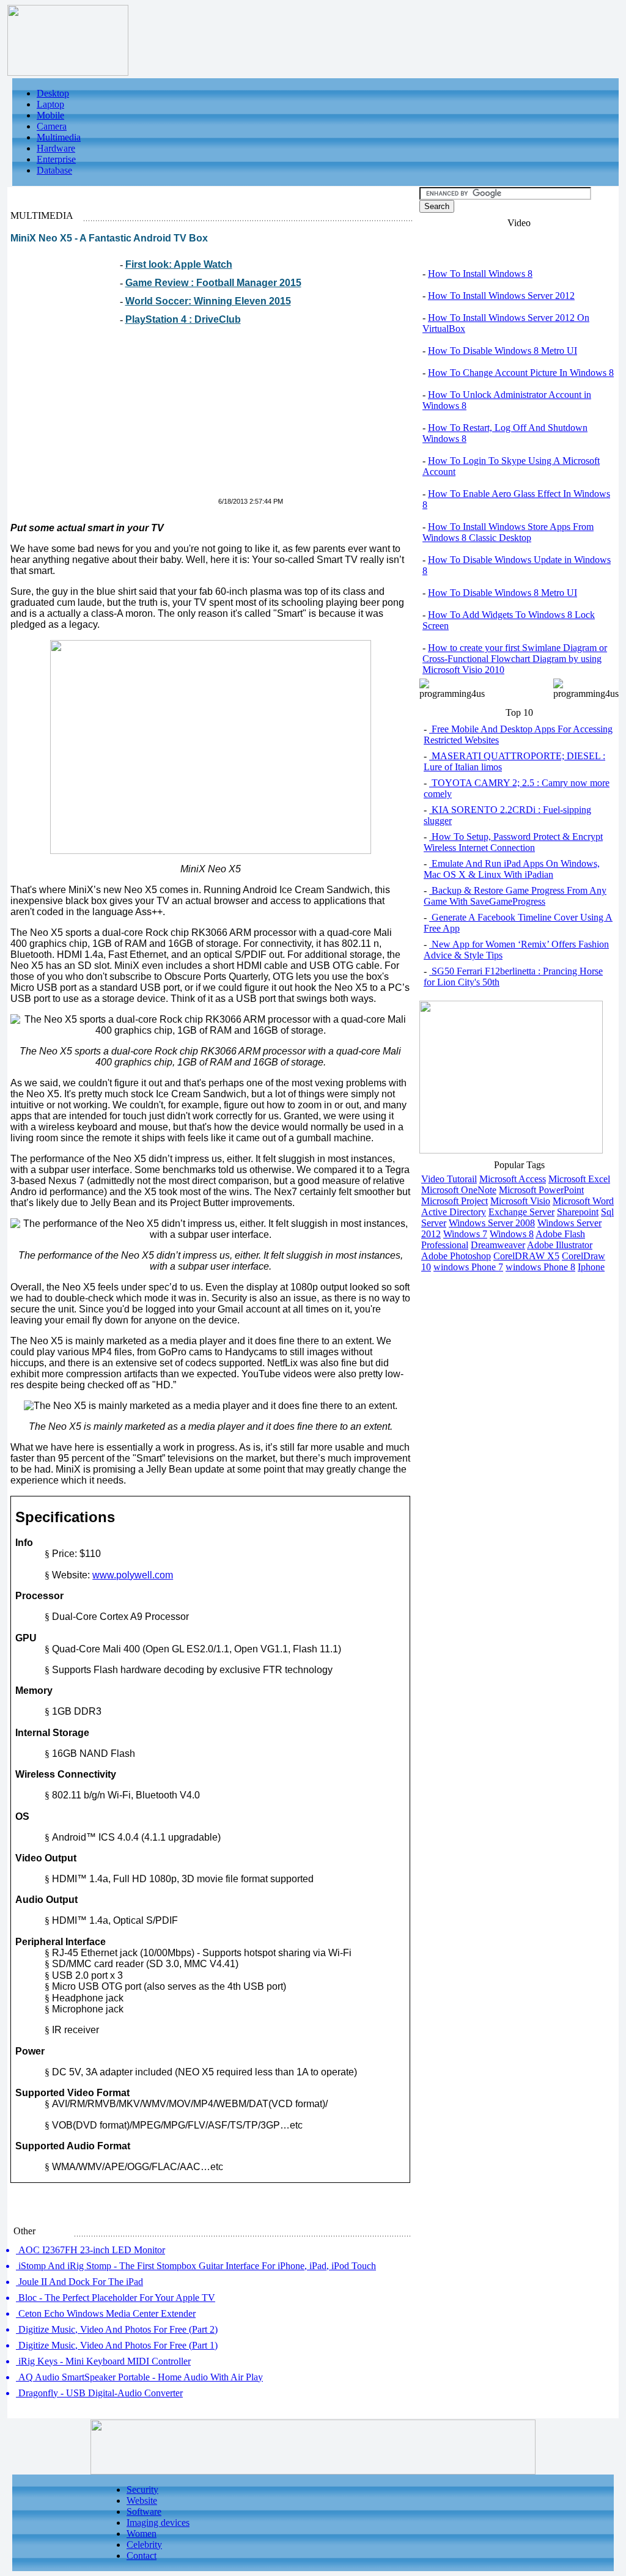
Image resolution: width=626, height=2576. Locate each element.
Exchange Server (521, 1212)
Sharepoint (578, 1212)
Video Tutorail (449, 1179)
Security (142, 2490)
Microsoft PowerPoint (541, 1190)
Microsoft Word (583, 1201)
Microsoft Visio (520, 1201)
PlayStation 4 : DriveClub (183, 319)
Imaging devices (158, 2523)
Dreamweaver (498, 1245)
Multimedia (59, 137)
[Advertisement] (113, 418)
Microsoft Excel (579, 1179)
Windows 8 (512, 1234)
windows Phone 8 (540, 1267)
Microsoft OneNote (459, 1190)
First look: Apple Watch (179, 264)
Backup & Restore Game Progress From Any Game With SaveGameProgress (515, 896)
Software (144, 2512)
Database (54, 170)
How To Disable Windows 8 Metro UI (503, 351)
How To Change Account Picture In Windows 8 (521, 373)
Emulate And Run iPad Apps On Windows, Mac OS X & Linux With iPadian (512, 869)
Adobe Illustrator (560, 1245)
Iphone (591, 1267)
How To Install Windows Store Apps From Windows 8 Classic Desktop (508, 532)
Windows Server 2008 (492, 1223)
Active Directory (454, 1212)
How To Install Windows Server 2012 (501, 296)
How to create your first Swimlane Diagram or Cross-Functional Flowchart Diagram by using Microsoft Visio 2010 (515, 659)
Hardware (56, 148)
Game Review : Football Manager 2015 (213, 283)
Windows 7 (465, 1234)
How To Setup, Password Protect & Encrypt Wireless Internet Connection (513, 842)
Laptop (50, 104)
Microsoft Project (455, 1201)
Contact (142, 2556)
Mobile (50, 115)
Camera (52, 126)
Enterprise (56, 159)
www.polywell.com (133, 1575)
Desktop (53, 93)
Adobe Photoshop (456, 1256)
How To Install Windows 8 (480, 274)
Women (142, 2534)
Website (142, 2501)
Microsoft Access (513, 1179)
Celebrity (144, 2545)
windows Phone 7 (468, 1267)
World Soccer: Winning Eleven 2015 (208, 301)
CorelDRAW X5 (526, 1256)
